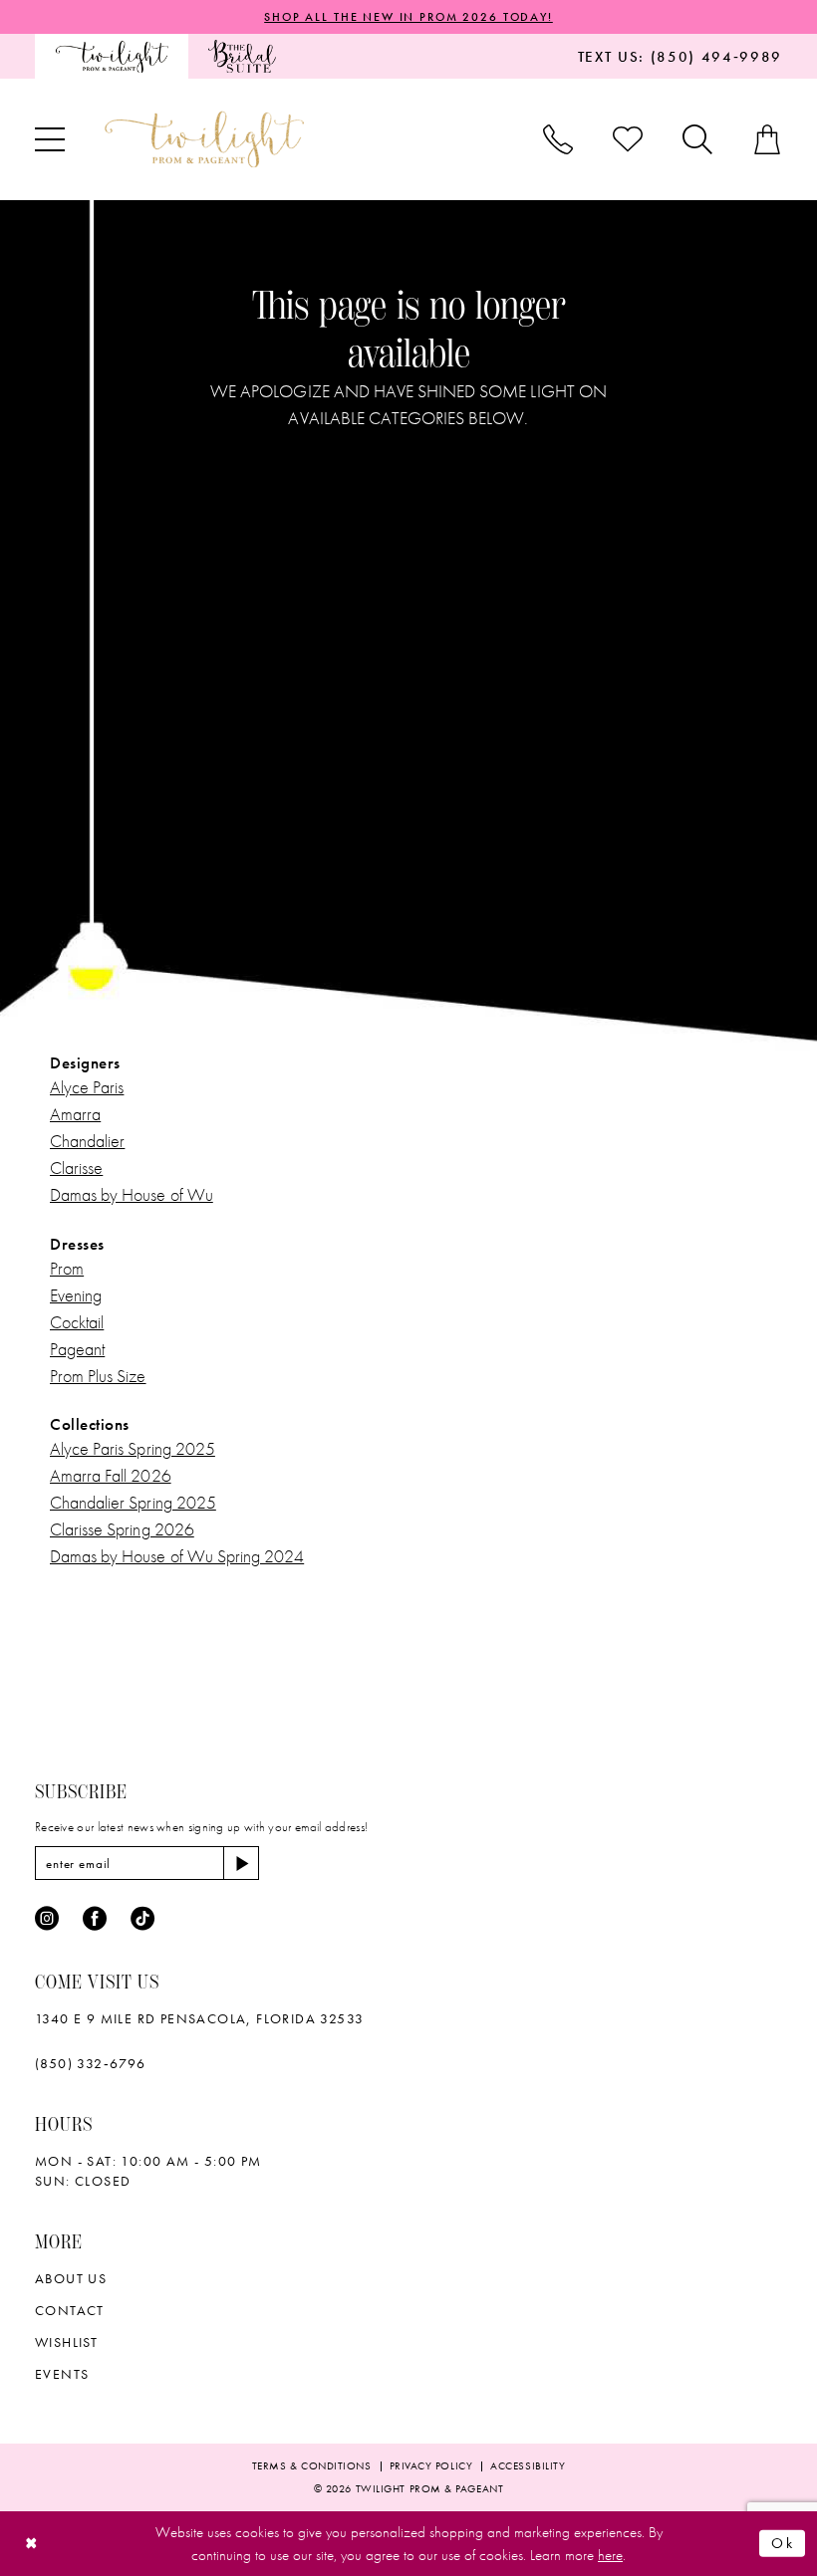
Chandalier (87, 1141)
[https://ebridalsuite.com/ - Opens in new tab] (242, 56)
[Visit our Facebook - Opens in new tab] (95, 1919)
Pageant (77, 1349)
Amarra (75, 1114)
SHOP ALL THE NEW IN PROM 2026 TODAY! (408, 17)
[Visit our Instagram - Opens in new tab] (47, 1919)
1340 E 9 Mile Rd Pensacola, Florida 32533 (199, 2018)
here (610, 2555)
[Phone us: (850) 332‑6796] (558, 139)
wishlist (66, 2342)
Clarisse (76, 1168)
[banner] (204, 139)
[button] (50, 139)
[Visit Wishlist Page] (628, 139)
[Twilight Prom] (112, 56)
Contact (70, 2310)
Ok (783, 2543)
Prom (67, 1268)
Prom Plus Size (98, 1376)
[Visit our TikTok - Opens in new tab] (142, 1919)
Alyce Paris (87, 1087)
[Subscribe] (241, 1863)
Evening (76, 1295)
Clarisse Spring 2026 (122, 1529)
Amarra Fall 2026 (111, 1475)
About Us (71, 2278)
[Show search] (697, 139)
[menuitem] (112, 56)
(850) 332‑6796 (91, 2063)
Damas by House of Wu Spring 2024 (177, 1556)
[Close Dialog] (31, 2544)
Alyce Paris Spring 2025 (133, 1448)
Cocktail (77, 1322)
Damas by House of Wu (132, 1194)
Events (62, 2374)
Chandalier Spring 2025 (133, 1502)
